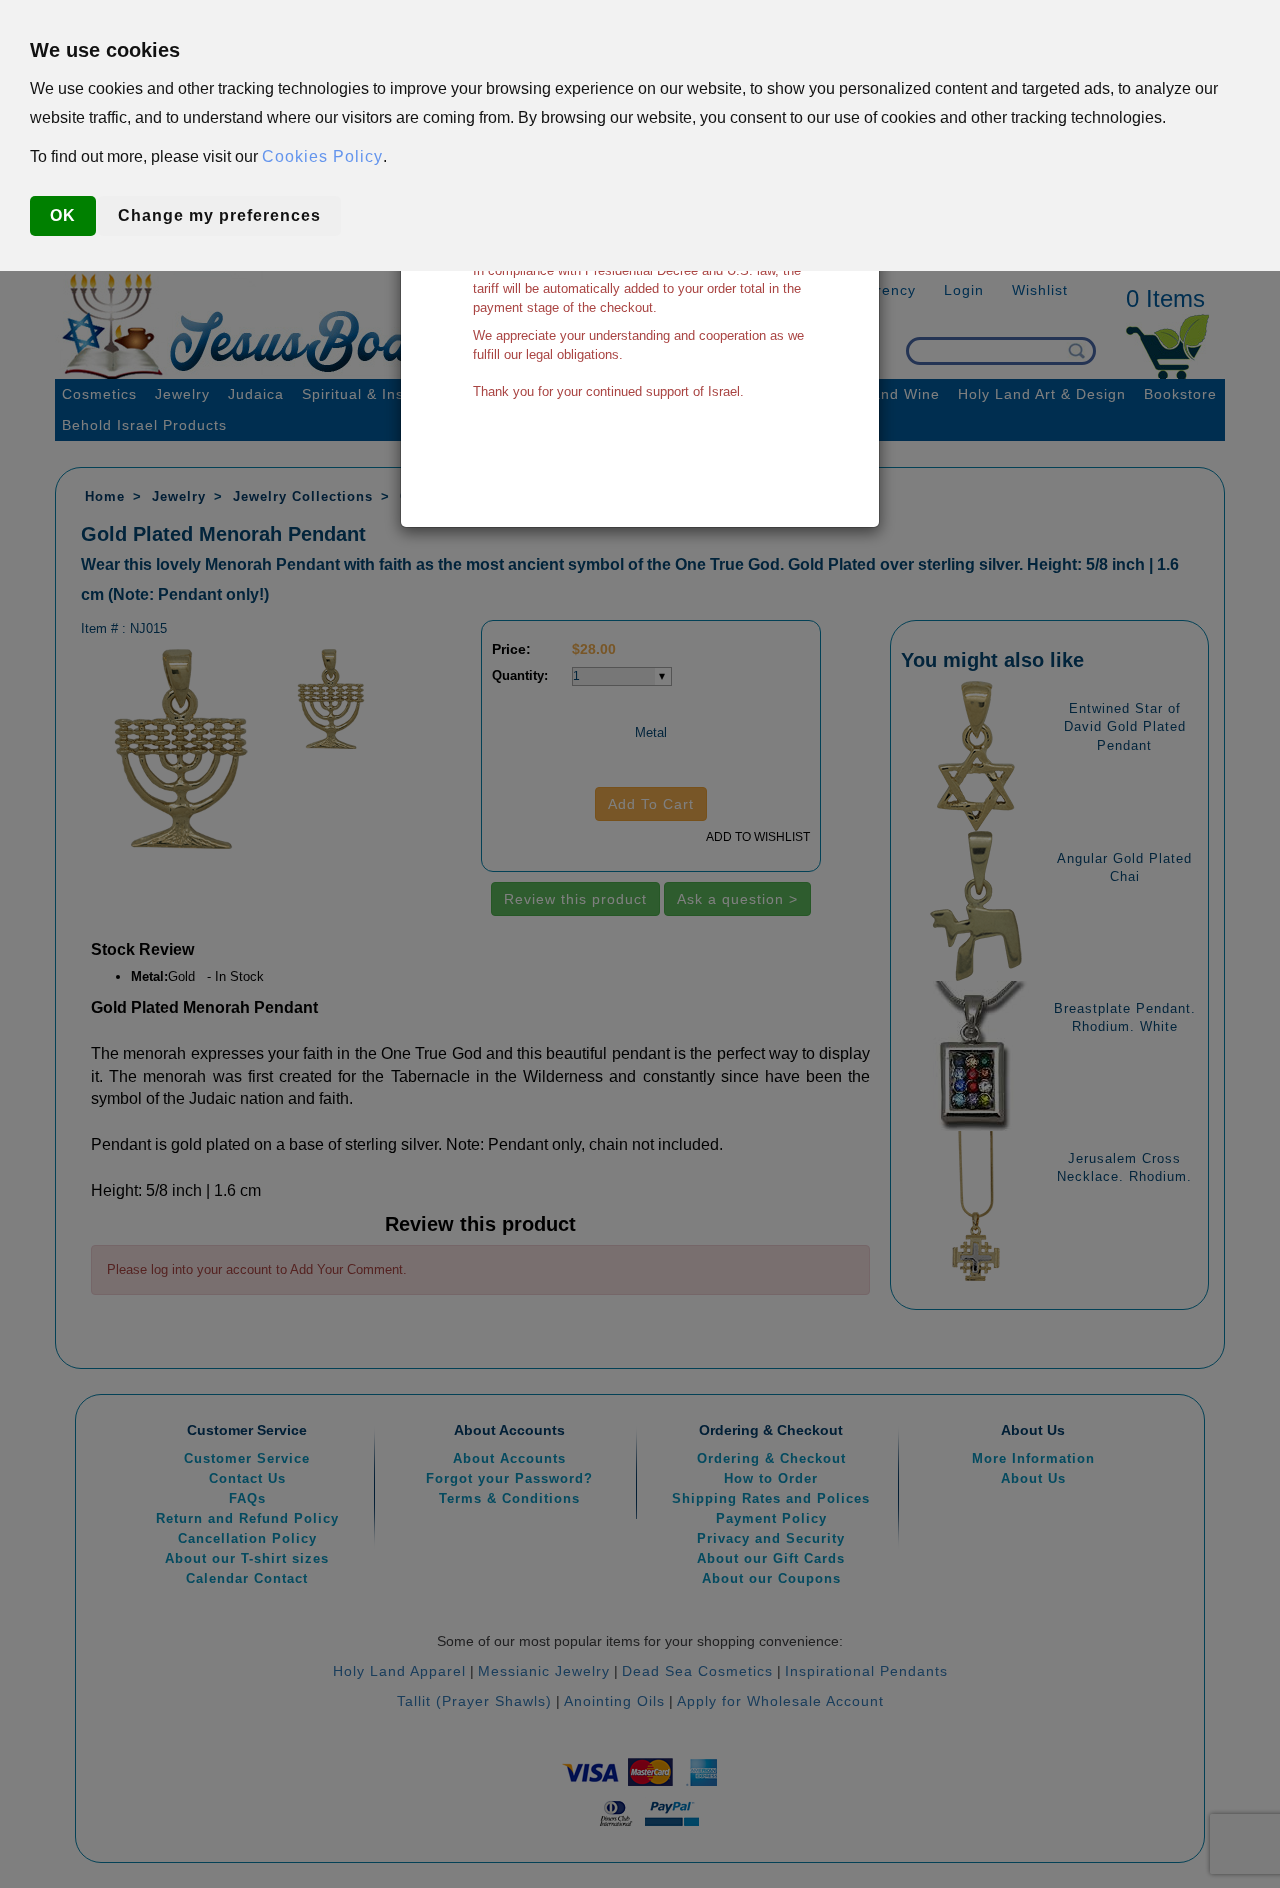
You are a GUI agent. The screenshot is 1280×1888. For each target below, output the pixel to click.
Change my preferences (219, 215)
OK (63, 215)
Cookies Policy (322, 156)
